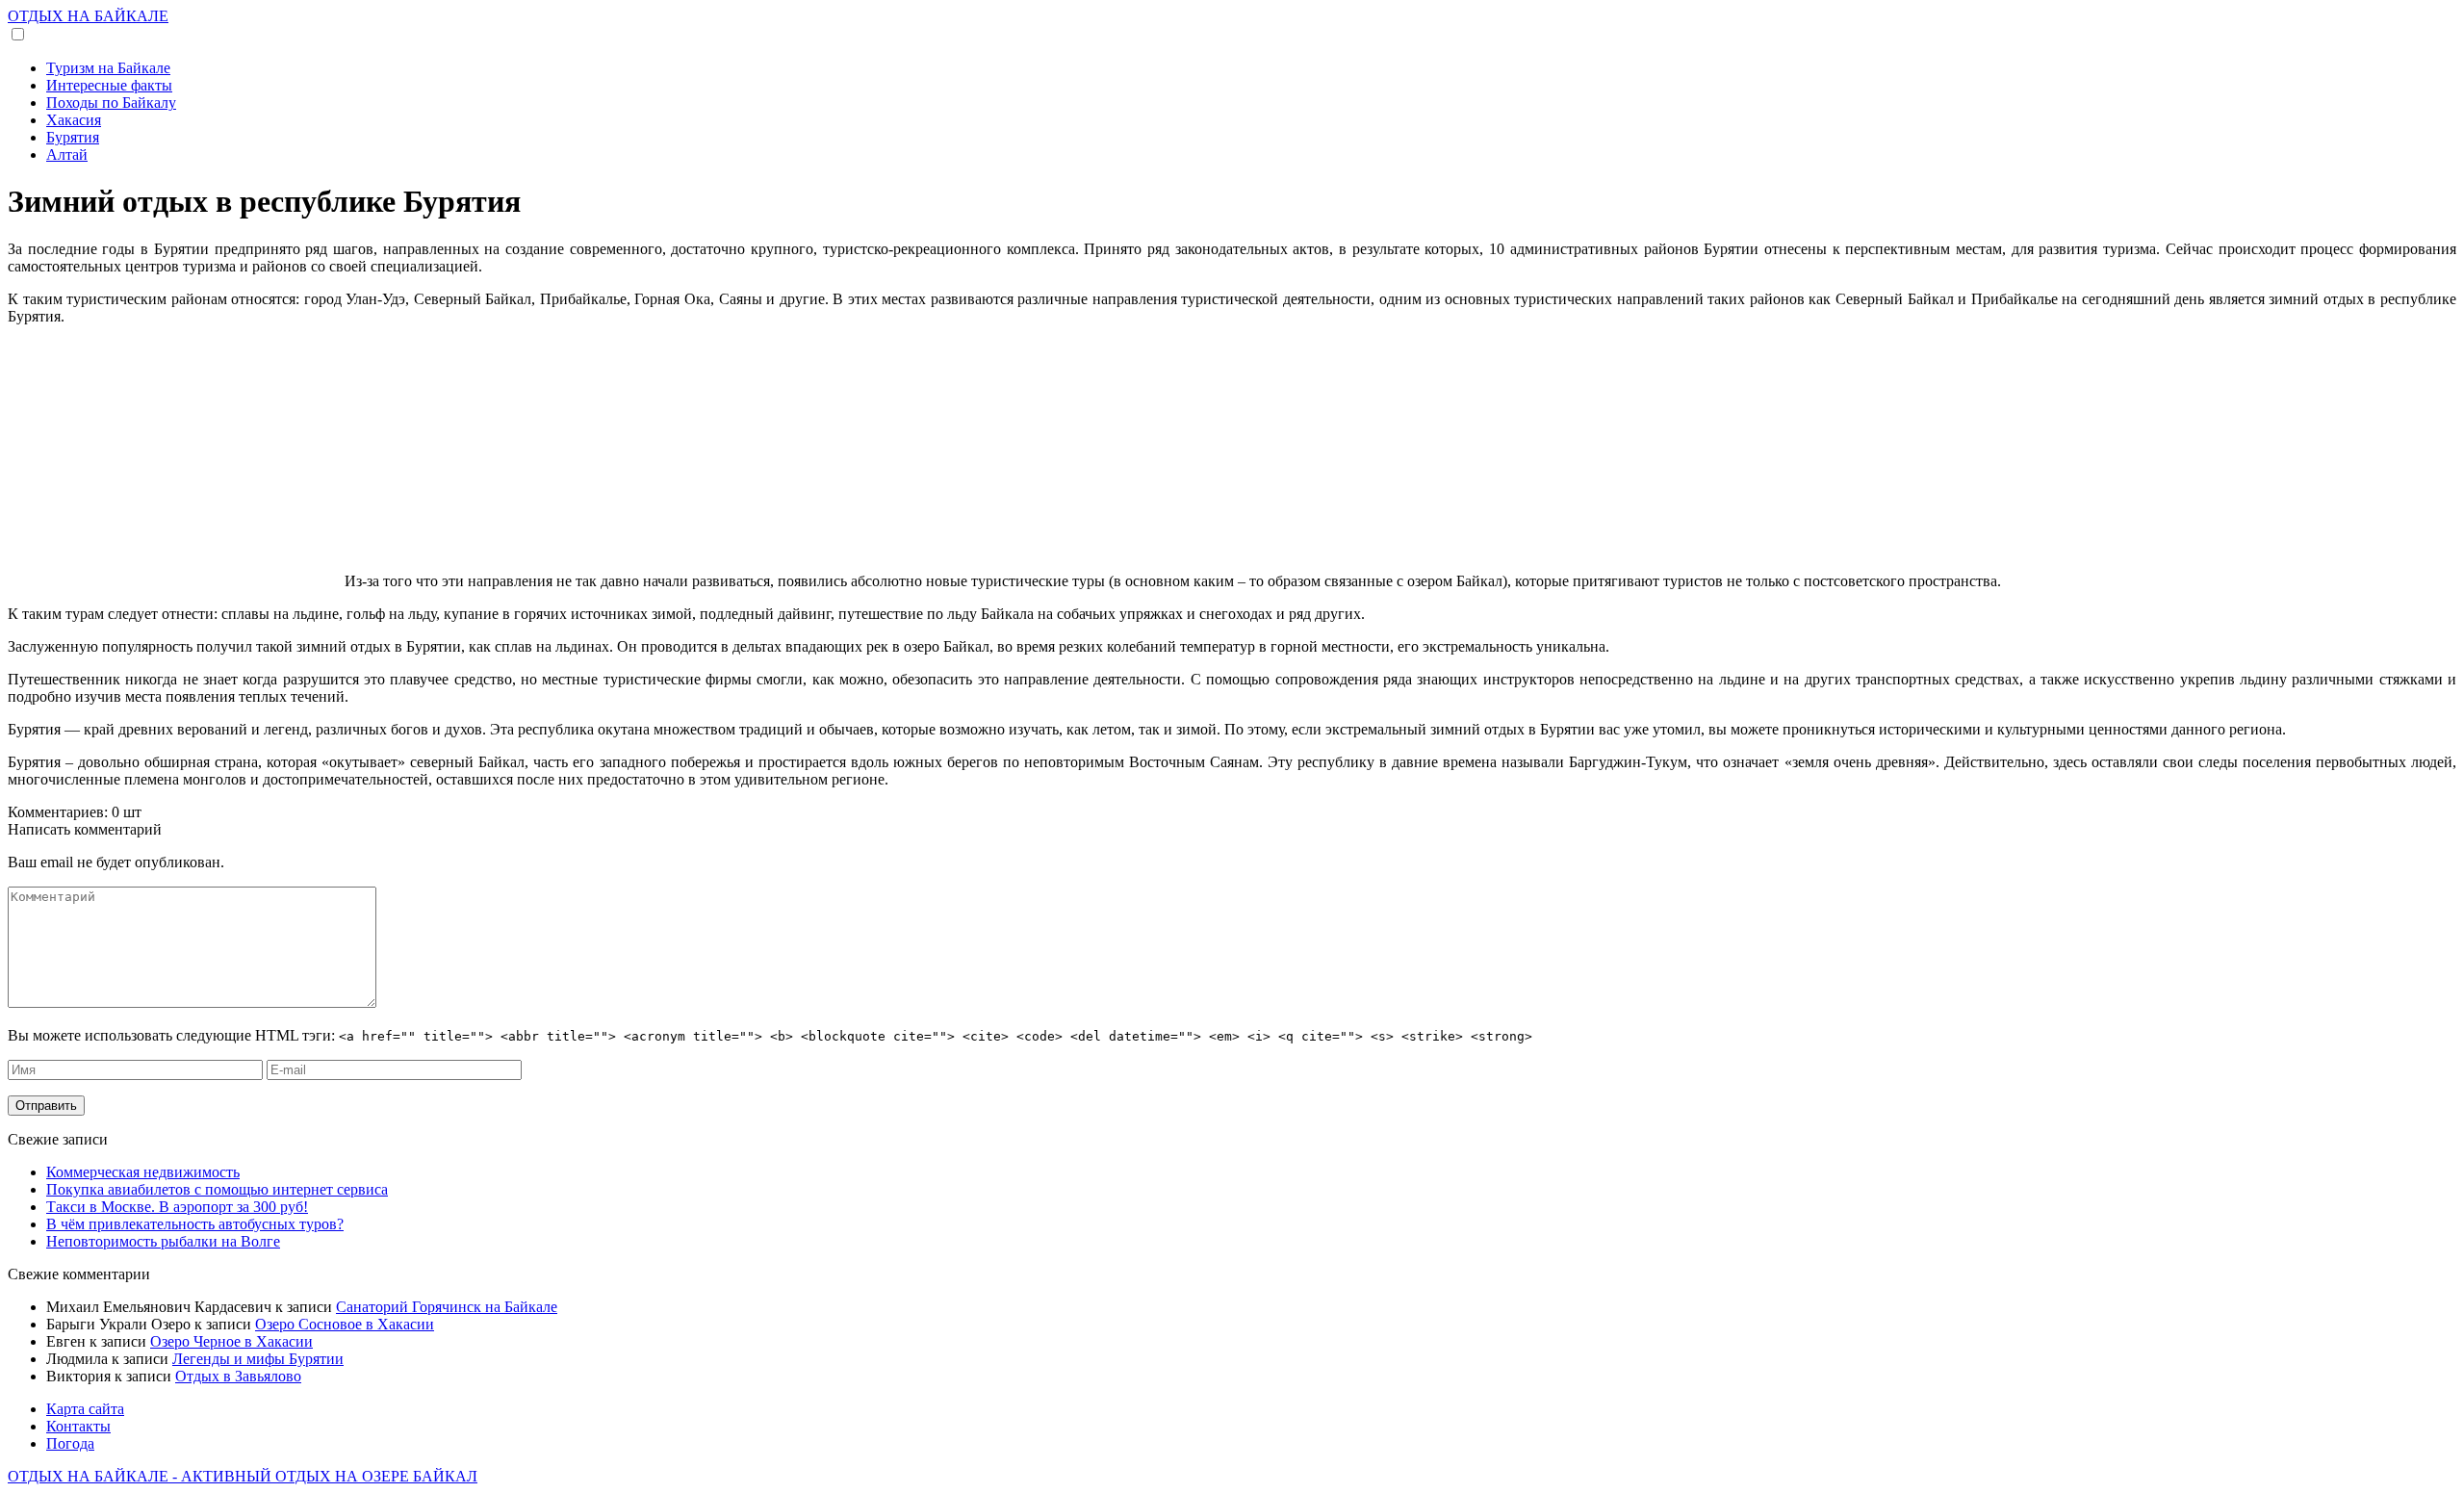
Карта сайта (85, 1409)
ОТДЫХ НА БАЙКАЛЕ (88, 16)
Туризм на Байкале (108, 68)
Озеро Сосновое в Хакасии (345, 1324)
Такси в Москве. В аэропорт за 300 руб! (177, 1207)
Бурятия (73, 137)
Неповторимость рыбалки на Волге (163, 1241)
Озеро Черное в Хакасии (231, 1341)
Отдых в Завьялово (238, 1376)
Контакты (78, 1426)
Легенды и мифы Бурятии (258, 1359)
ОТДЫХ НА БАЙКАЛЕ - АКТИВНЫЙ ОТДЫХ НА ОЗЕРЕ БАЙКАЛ (243, 1476)
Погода (70, 1443)
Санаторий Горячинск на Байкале (447, 1307)
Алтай (67, 154)
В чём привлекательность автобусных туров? (195, 1224)
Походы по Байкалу (111, 103)
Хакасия (74, 120)
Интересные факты (109, 85)
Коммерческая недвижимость (143, 1172)
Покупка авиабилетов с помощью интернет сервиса (217, 1189)
